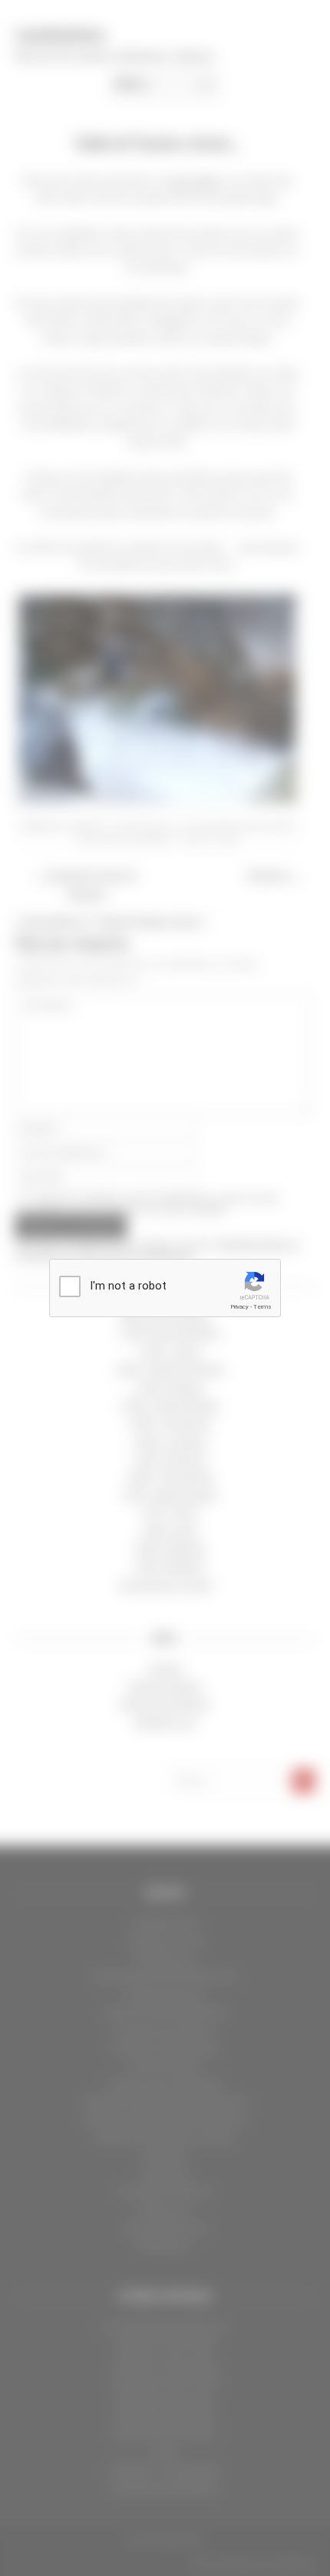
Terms (262, 1307)
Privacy (239, 1307)
